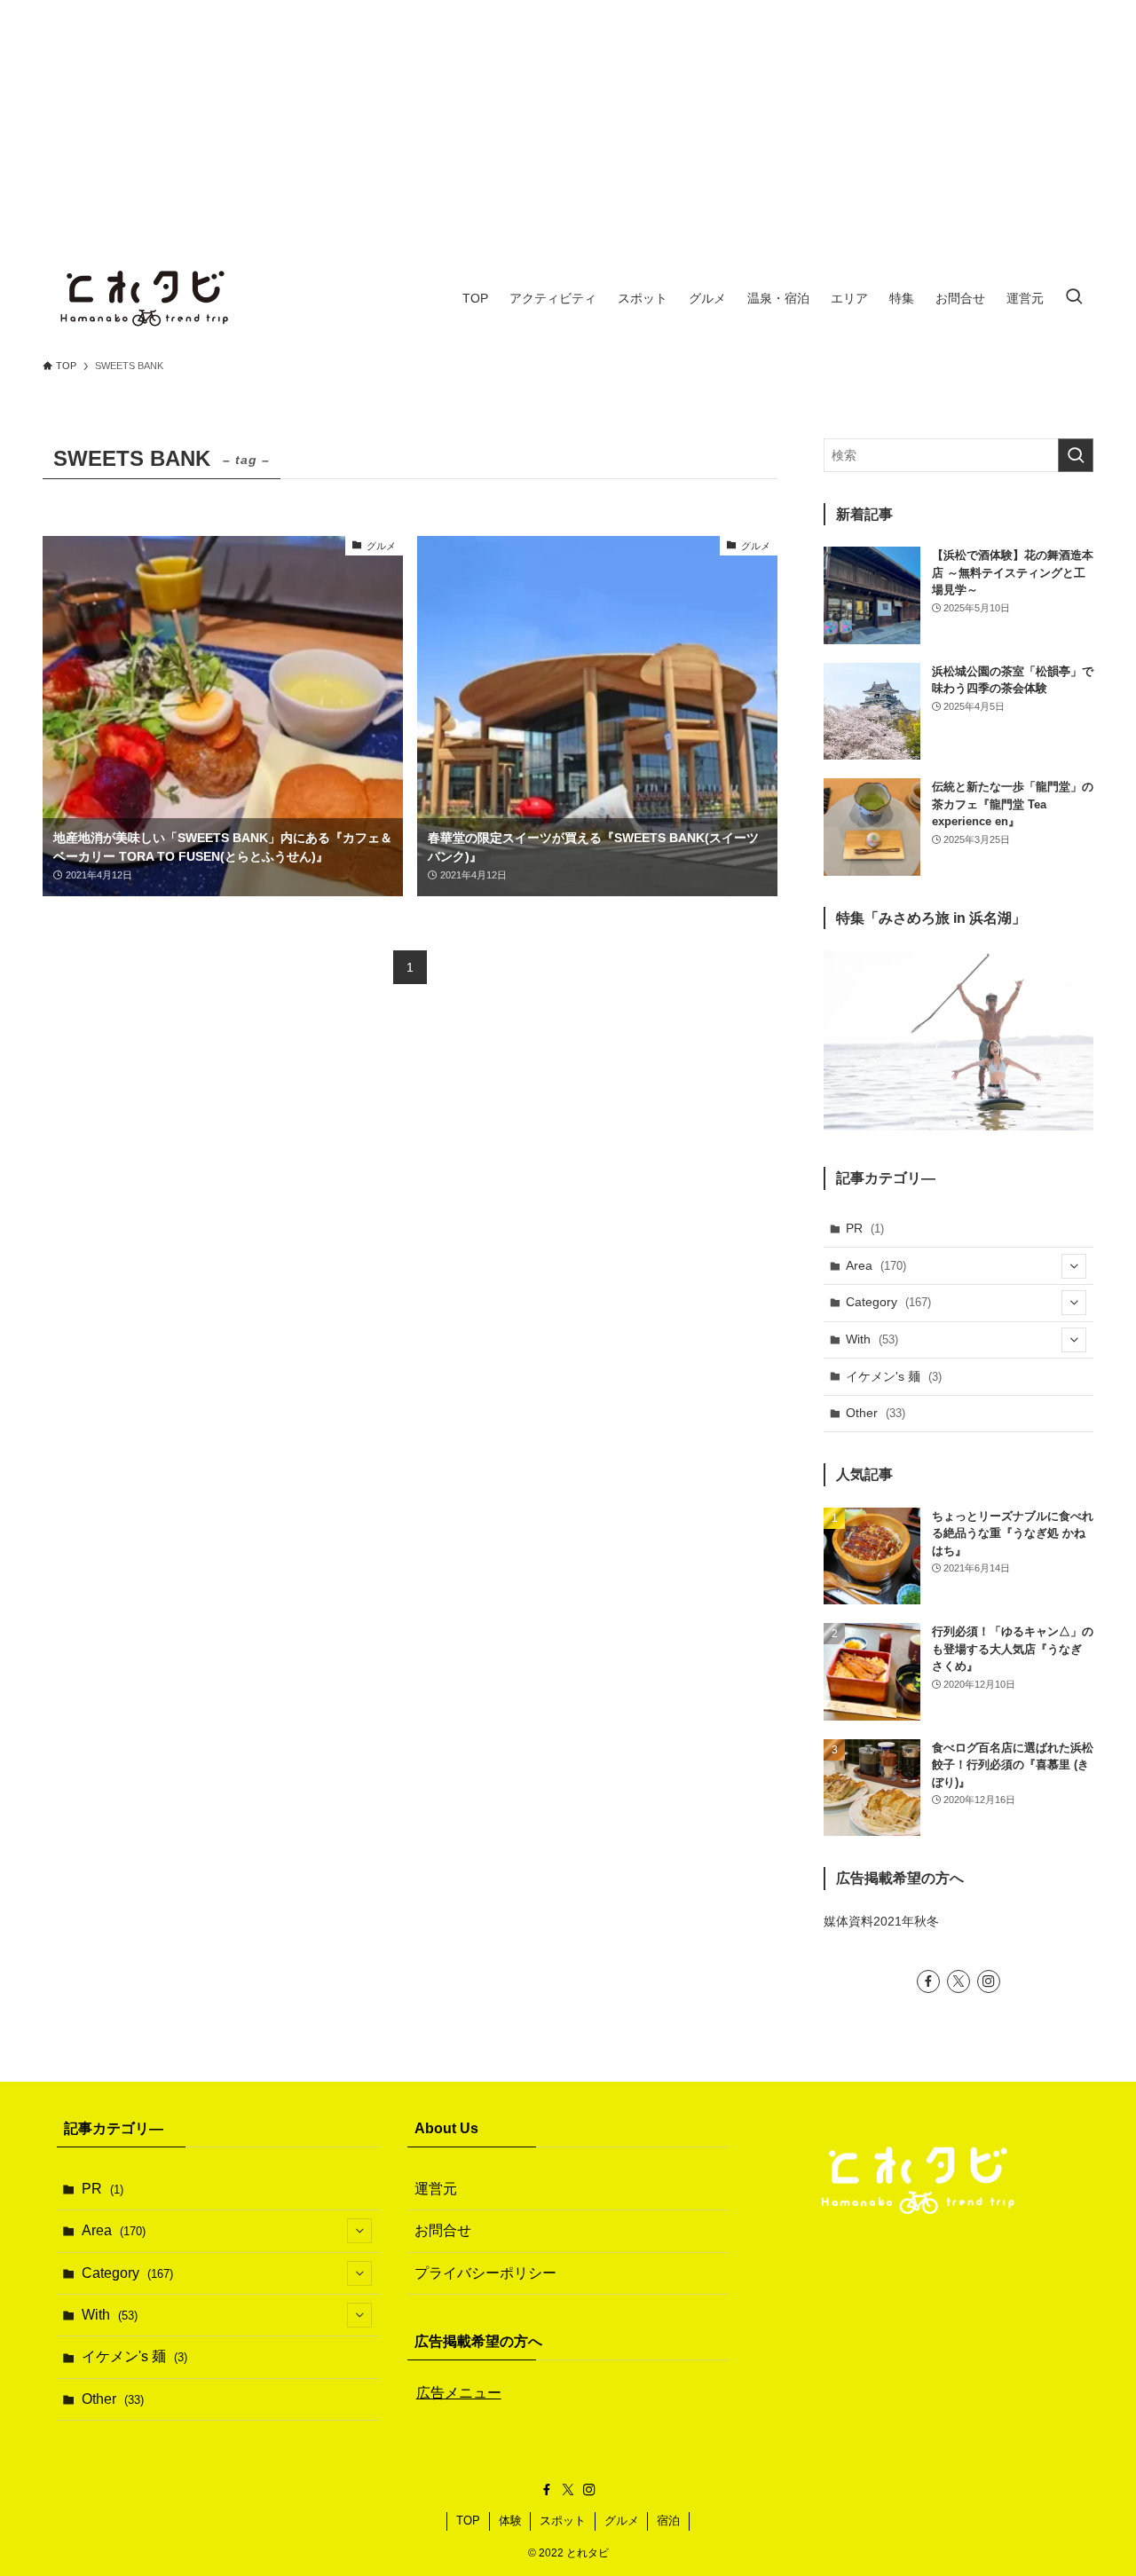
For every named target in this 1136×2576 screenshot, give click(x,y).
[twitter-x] (958, 1981)
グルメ (622, 2521)
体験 (510, 2521)
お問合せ (443, 2230)
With (872, 1339)
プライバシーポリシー (485, 2273)
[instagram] (989, 1981)
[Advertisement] (568, 124)
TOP (468, 2521)
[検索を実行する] (1076, 455)
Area (876, 1265)
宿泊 (668, 2521)
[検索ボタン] (1074, 298)
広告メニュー (459, 2393)
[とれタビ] (146, 298)
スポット (563, 2521)
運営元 (436, 2189)
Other (876, 1413)
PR (865, 1228)
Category (888, 1302)
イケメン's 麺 (894, 1376)
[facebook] (928, 1981)
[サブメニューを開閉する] (1074, 1266)
